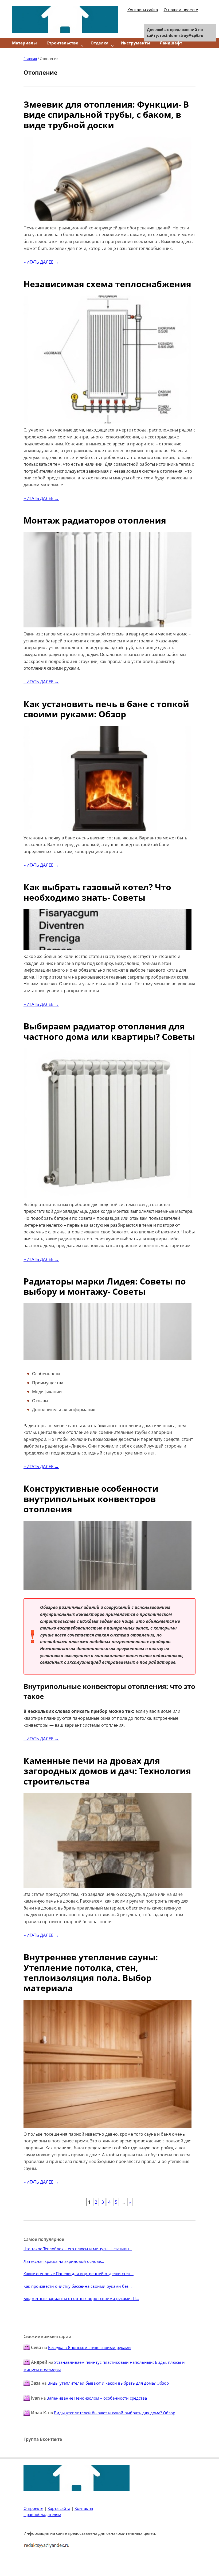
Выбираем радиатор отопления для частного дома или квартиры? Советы (109, 1031)
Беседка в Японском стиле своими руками (89, 2347)
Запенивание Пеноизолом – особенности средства (97, 2398)
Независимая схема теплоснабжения (107, 284)
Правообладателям (42, 2514)
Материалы (24, 43)
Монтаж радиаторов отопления (95, 520)
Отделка (99, 43)
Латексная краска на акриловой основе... (64, 2261)
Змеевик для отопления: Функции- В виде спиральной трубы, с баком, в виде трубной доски (106, 115)
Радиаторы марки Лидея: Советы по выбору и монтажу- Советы (105, 1286)
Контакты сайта (143, 10)
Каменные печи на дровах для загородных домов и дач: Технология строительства (107, 1771)
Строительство (62, 43)
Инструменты (135, 43)
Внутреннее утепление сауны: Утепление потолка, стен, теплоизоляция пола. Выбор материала (91, 1972)
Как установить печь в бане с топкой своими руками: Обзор (106, 709)
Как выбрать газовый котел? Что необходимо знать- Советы (97, 892)
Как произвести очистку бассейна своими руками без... (78, 2286)
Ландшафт (171, 43)
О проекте (33, 2508)
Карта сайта (59, 2508)
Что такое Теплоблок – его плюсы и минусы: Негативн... (78, 2249)
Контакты (84, 2508)
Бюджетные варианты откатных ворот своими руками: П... (81, 2298)
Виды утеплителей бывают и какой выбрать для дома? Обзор (108, 2383)
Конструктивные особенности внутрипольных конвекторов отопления (91, 1499)
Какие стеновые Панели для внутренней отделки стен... (79, 2274)
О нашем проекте (181, 10)
